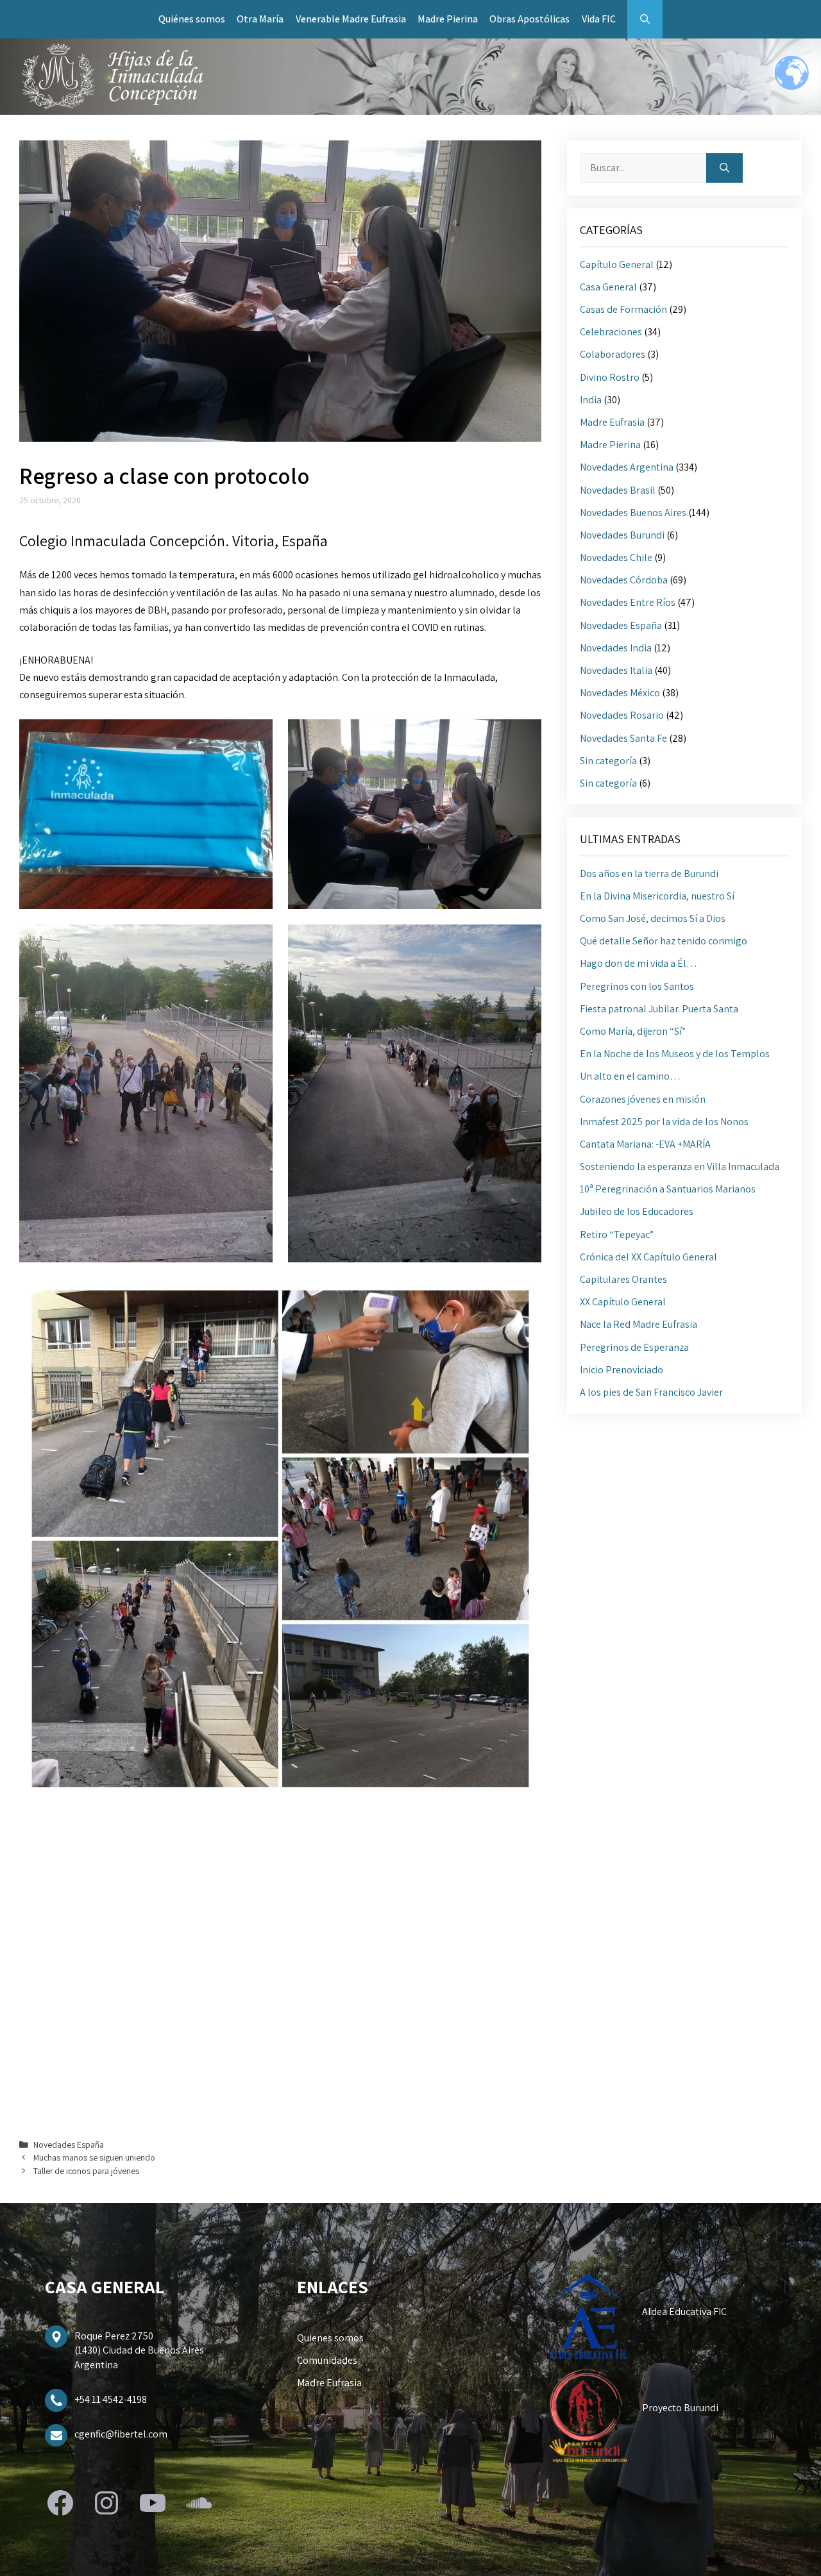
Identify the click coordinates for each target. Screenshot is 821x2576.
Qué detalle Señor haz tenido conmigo (664, 941)
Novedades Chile (616, 557)
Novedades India (616, 648)
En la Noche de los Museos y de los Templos (675, 1054)
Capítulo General (617, 264)
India (591, 400)
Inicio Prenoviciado (622, 1370)
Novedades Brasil (618, 490)
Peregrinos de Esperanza (634, 1347)
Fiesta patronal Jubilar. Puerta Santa (659, 1009)
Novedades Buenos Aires (633, 513)
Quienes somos (330, 2338)
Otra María (260, 19)
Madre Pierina (448, 19)
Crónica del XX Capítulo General (648, 1257)
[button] (645, 19)
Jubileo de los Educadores (637, 1211)
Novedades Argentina (627, 467)
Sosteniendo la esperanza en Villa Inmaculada (680, 1167)
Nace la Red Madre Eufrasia (639, 1324)
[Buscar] (724, 168)
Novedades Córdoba (624, 580)
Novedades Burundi (622, 535)
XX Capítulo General (623, 1302)
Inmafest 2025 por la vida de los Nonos (664, 1122)
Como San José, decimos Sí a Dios (653, 918)
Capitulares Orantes (623, 1279)
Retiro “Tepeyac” (617, 1234)
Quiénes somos (192, 19)
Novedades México (620, 693)
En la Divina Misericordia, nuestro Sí (657, 896)
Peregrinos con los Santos (637, 986)
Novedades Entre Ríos (628, 602)
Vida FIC (599, 19)
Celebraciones (611, 332)
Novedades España (69, 2145)
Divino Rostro (610, 377)
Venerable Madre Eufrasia (351, 19)
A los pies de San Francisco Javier (651, 1392)
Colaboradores (613, 354)
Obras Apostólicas (529, 19)
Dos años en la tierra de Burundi (649, 874)
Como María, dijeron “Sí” (633, 1031)
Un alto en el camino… (630, 1076)
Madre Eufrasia (612, 422)
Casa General (608, 287)
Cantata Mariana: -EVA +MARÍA (645, 1144)
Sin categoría (608, 761)
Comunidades (327, 2360)
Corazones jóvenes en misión (643, 1099)
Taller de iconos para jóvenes (86, 2171)
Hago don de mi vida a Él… (639, 963)
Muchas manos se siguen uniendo (94, 2157)
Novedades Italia (616, 670)
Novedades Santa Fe (623, 738)
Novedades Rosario (622, 715)
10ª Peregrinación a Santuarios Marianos (668, 1189)
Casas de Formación (623, 309)
